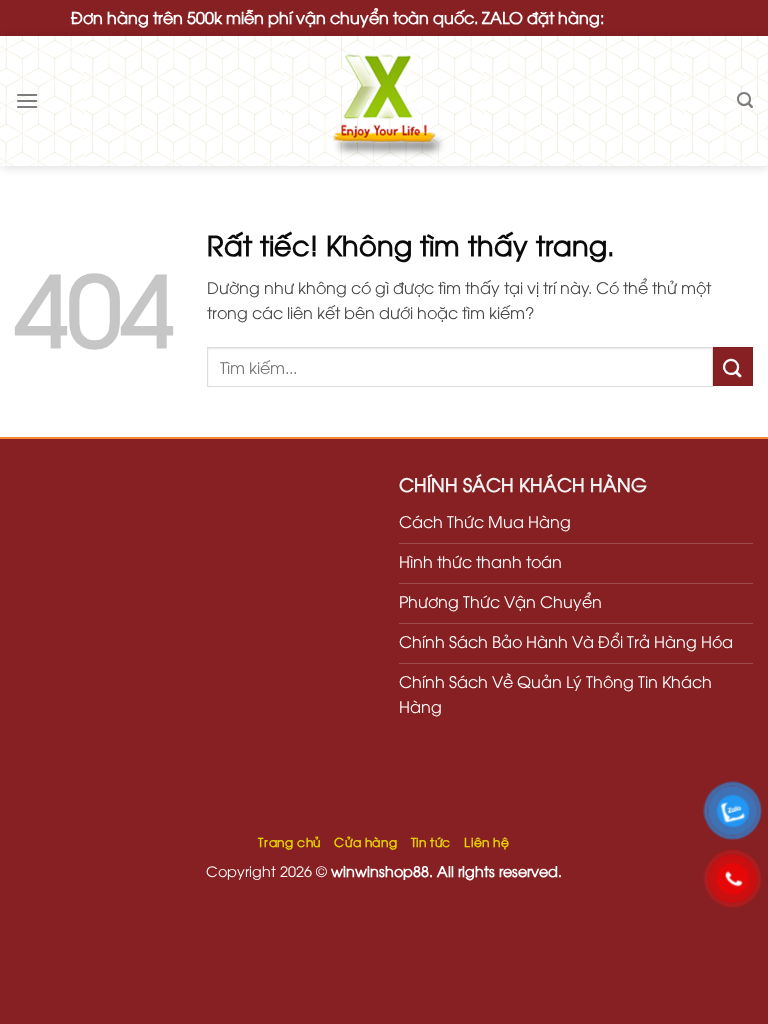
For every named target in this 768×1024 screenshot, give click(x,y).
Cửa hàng (365, 841)
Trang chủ (289, 841)
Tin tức (431, 841)
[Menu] (27, 100)
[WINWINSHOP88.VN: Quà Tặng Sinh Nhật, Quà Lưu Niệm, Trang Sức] (384, 101)
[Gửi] (733, 366)
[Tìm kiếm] (745, 100)
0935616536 (653, 17)
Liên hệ (486, 841)
